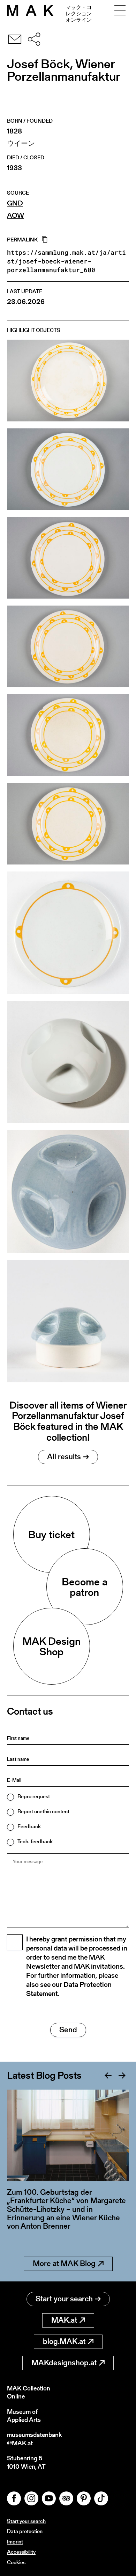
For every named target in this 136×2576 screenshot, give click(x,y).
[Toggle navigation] (120, 10)
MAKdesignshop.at (64, 2363)
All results (64, 1457)
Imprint (15, 2542)
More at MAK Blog (64, 2263)
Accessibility (21, 2552)
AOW (16, 215)
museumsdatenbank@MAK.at (34, 2439)
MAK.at (64, 2320)
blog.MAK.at (64, 2341)
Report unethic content (43, 1811)
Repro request (34, 1796)
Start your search (64, 2299)
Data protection (25, 2531)
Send (68, 2030)
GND (15, 203)
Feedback (29, 1826)
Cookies (16, 2562)
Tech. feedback (35, 1841)
